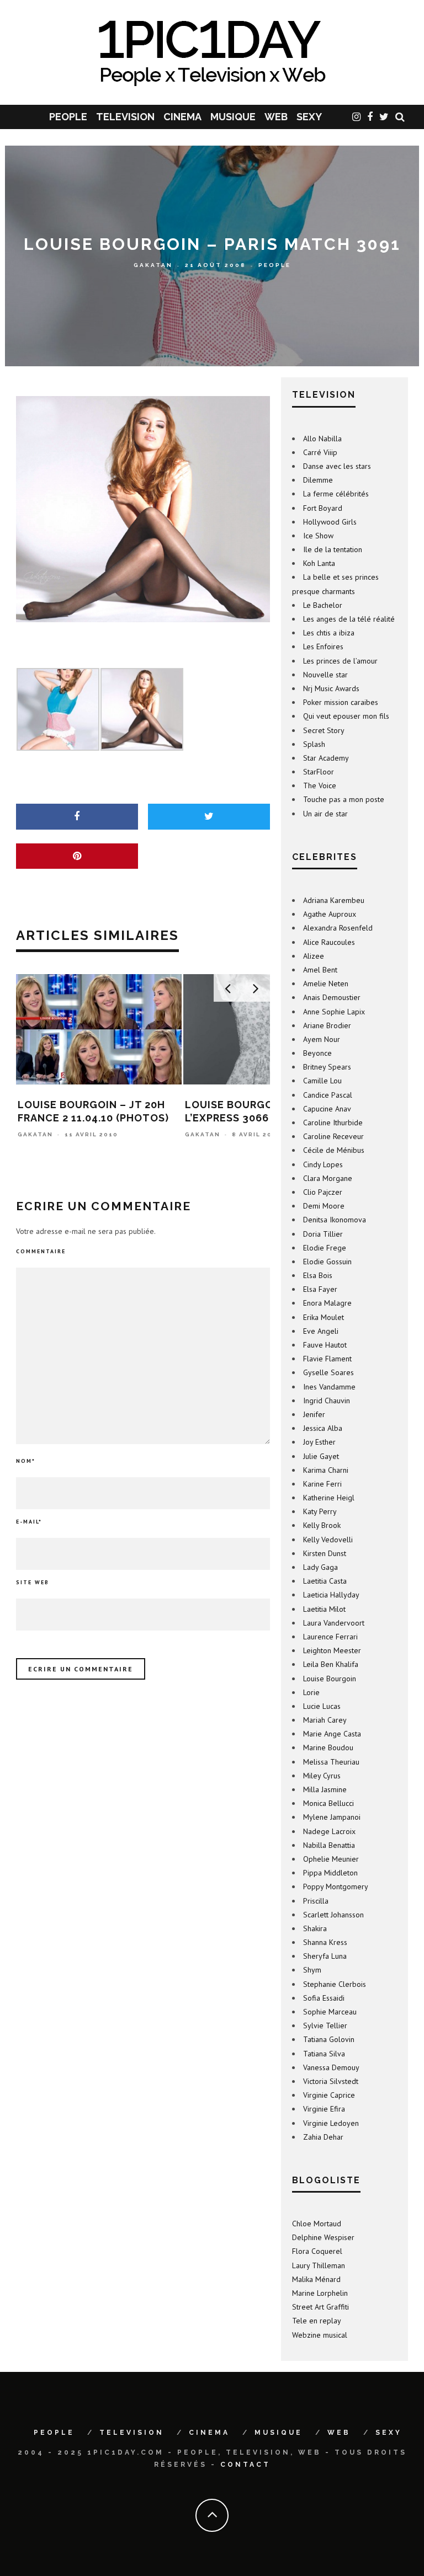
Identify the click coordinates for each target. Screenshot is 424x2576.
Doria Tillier (323, 1234)
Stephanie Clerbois (335, 1984)
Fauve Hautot (325, 1345)
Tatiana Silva (324, 2054)
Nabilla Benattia (329, 1845)
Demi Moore (324, 1206)
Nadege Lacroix (329, 1831)
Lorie (311, 1692)
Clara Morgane (328, 1178)
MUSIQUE (233, 117)
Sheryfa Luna (325, 1956)
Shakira (315, 1928)
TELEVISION (125, 117)
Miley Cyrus (322, 1776)
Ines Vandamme (329, 1387)
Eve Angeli (321, 1331)
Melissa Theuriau (331, 1762)
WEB (276, 117)
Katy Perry (320, 1511)
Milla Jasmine (325, 1789)
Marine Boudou (328, 1747)
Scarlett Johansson (333, 1915)
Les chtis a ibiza (329, 633)
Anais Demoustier (332, 997)
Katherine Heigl (329, 1498)
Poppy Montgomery (336, 1886)
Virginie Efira (324, 2109)
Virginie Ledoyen (331, 2123)
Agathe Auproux (330, 914)
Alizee (314, 956)
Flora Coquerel (317, 2251)
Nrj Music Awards (331, 688)
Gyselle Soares (328, 1372)
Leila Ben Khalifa (331, 1664)
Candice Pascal (328, 1095)
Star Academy (326, 758)
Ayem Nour (322, 1039)
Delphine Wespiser (323, 2237)
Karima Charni (326, 1470)
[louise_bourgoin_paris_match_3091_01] (143, 509)
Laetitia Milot (324, 1609)
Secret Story (324, 730)
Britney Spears (327, 1067)
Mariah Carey (325, 1720)
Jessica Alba (323, 1428)
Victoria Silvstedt (331, 2081)
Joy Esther (319, 1442)
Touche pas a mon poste (344, 799)
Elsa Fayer (320, 1289)
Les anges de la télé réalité (349, 619)
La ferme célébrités (336, 494)
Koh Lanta (319, 563)
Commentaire (41, 1251)
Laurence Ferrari (330, 1637)
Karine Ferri (322, 1484)
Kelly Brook (322, 1525)
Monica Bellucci (328, 1803)
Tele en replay (317, 2321)
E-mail (29, 1522)
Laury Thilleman (319, 2265)
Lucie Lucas (322, 1706)
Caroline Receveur (333, 1136)
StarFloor (319, 772)
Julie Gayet (321, 1456)
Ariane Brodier (327, 1025)
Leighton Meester (332, 1650)
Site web (33, 1582)
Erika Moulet (324, 1317)
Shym (312, 1970)
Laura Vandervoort (334, 1623)
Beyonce (317, 1053)
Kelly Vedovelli (328, 1540)
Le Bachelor (323, 605)
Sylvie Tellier (325, 2025)
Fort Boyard (323, 508)
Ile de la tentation (333, 549)
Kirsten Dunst (325, 1553)
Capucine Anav (327, 1109)
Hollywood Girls (330, 522)
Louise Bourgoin (330, 1679)
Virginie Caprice (329, 2095)
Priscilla (316, 1901)
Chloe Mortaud (317, 2224)
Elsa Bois (318, 1275)
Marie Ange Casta (332, 1734)
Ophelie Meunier (331, 1859)
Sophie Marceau (330, 2012)
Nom (26, 1461)
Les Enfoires (323, 646)
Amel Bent (320, 970)
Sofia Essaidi (324, 1998)
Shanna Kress (325, 1942)
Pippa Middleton (330, 1873)
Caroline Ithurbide (333, 1123)
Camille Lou (322, 1081)
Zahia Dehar (323, 2137)
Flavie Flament (327, 1359)
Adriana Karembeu (334, 900)
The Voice (320, 785)
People (275, 266)
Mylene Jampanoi (332, 1817)
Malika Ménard (316, 2279)
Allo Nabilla (322, 439)
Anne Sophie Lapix (334, 1012)
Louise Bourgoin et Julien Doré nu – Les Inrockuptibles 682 (263, 1118)
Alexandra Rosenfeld (338, 928)
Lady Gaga (320, 1567)
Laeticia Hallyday (331, 1595)
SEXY (309, 117)
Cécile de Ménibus (334, 1150)
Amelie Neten (326, 984)
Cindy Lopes (323, 1164)
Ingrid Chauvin (327, 1401)
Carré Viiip (320, 452)
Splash (314, 744)
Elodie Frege (325, 1248)
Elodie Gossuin (327, 1262)
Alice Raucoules (329, 942)
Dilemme (318, 480)
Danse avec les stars (337, 466)
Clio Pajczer (323, 1192)
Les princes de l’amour (340, 661)
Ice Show (318, 536)
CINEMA (182, 117)
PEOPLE (68, 117)
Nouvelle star (325, 675)
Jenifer (314, 1414)
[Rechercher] (400, 117)
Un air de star (325, 814)
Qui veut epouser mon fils (346, 716)
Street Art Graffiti (320, 2307)
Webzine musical (320, 2335)
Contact (245, 2465)
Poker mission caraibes (341, 702)
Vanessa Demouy (331, 2067)
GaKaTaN (153, 266)
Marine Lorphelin (320, 2293)
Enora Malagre (327, 1303)
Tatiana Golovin (329, 2039)
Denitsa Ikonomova (335, 1220)
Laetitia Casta (325, 1581)
